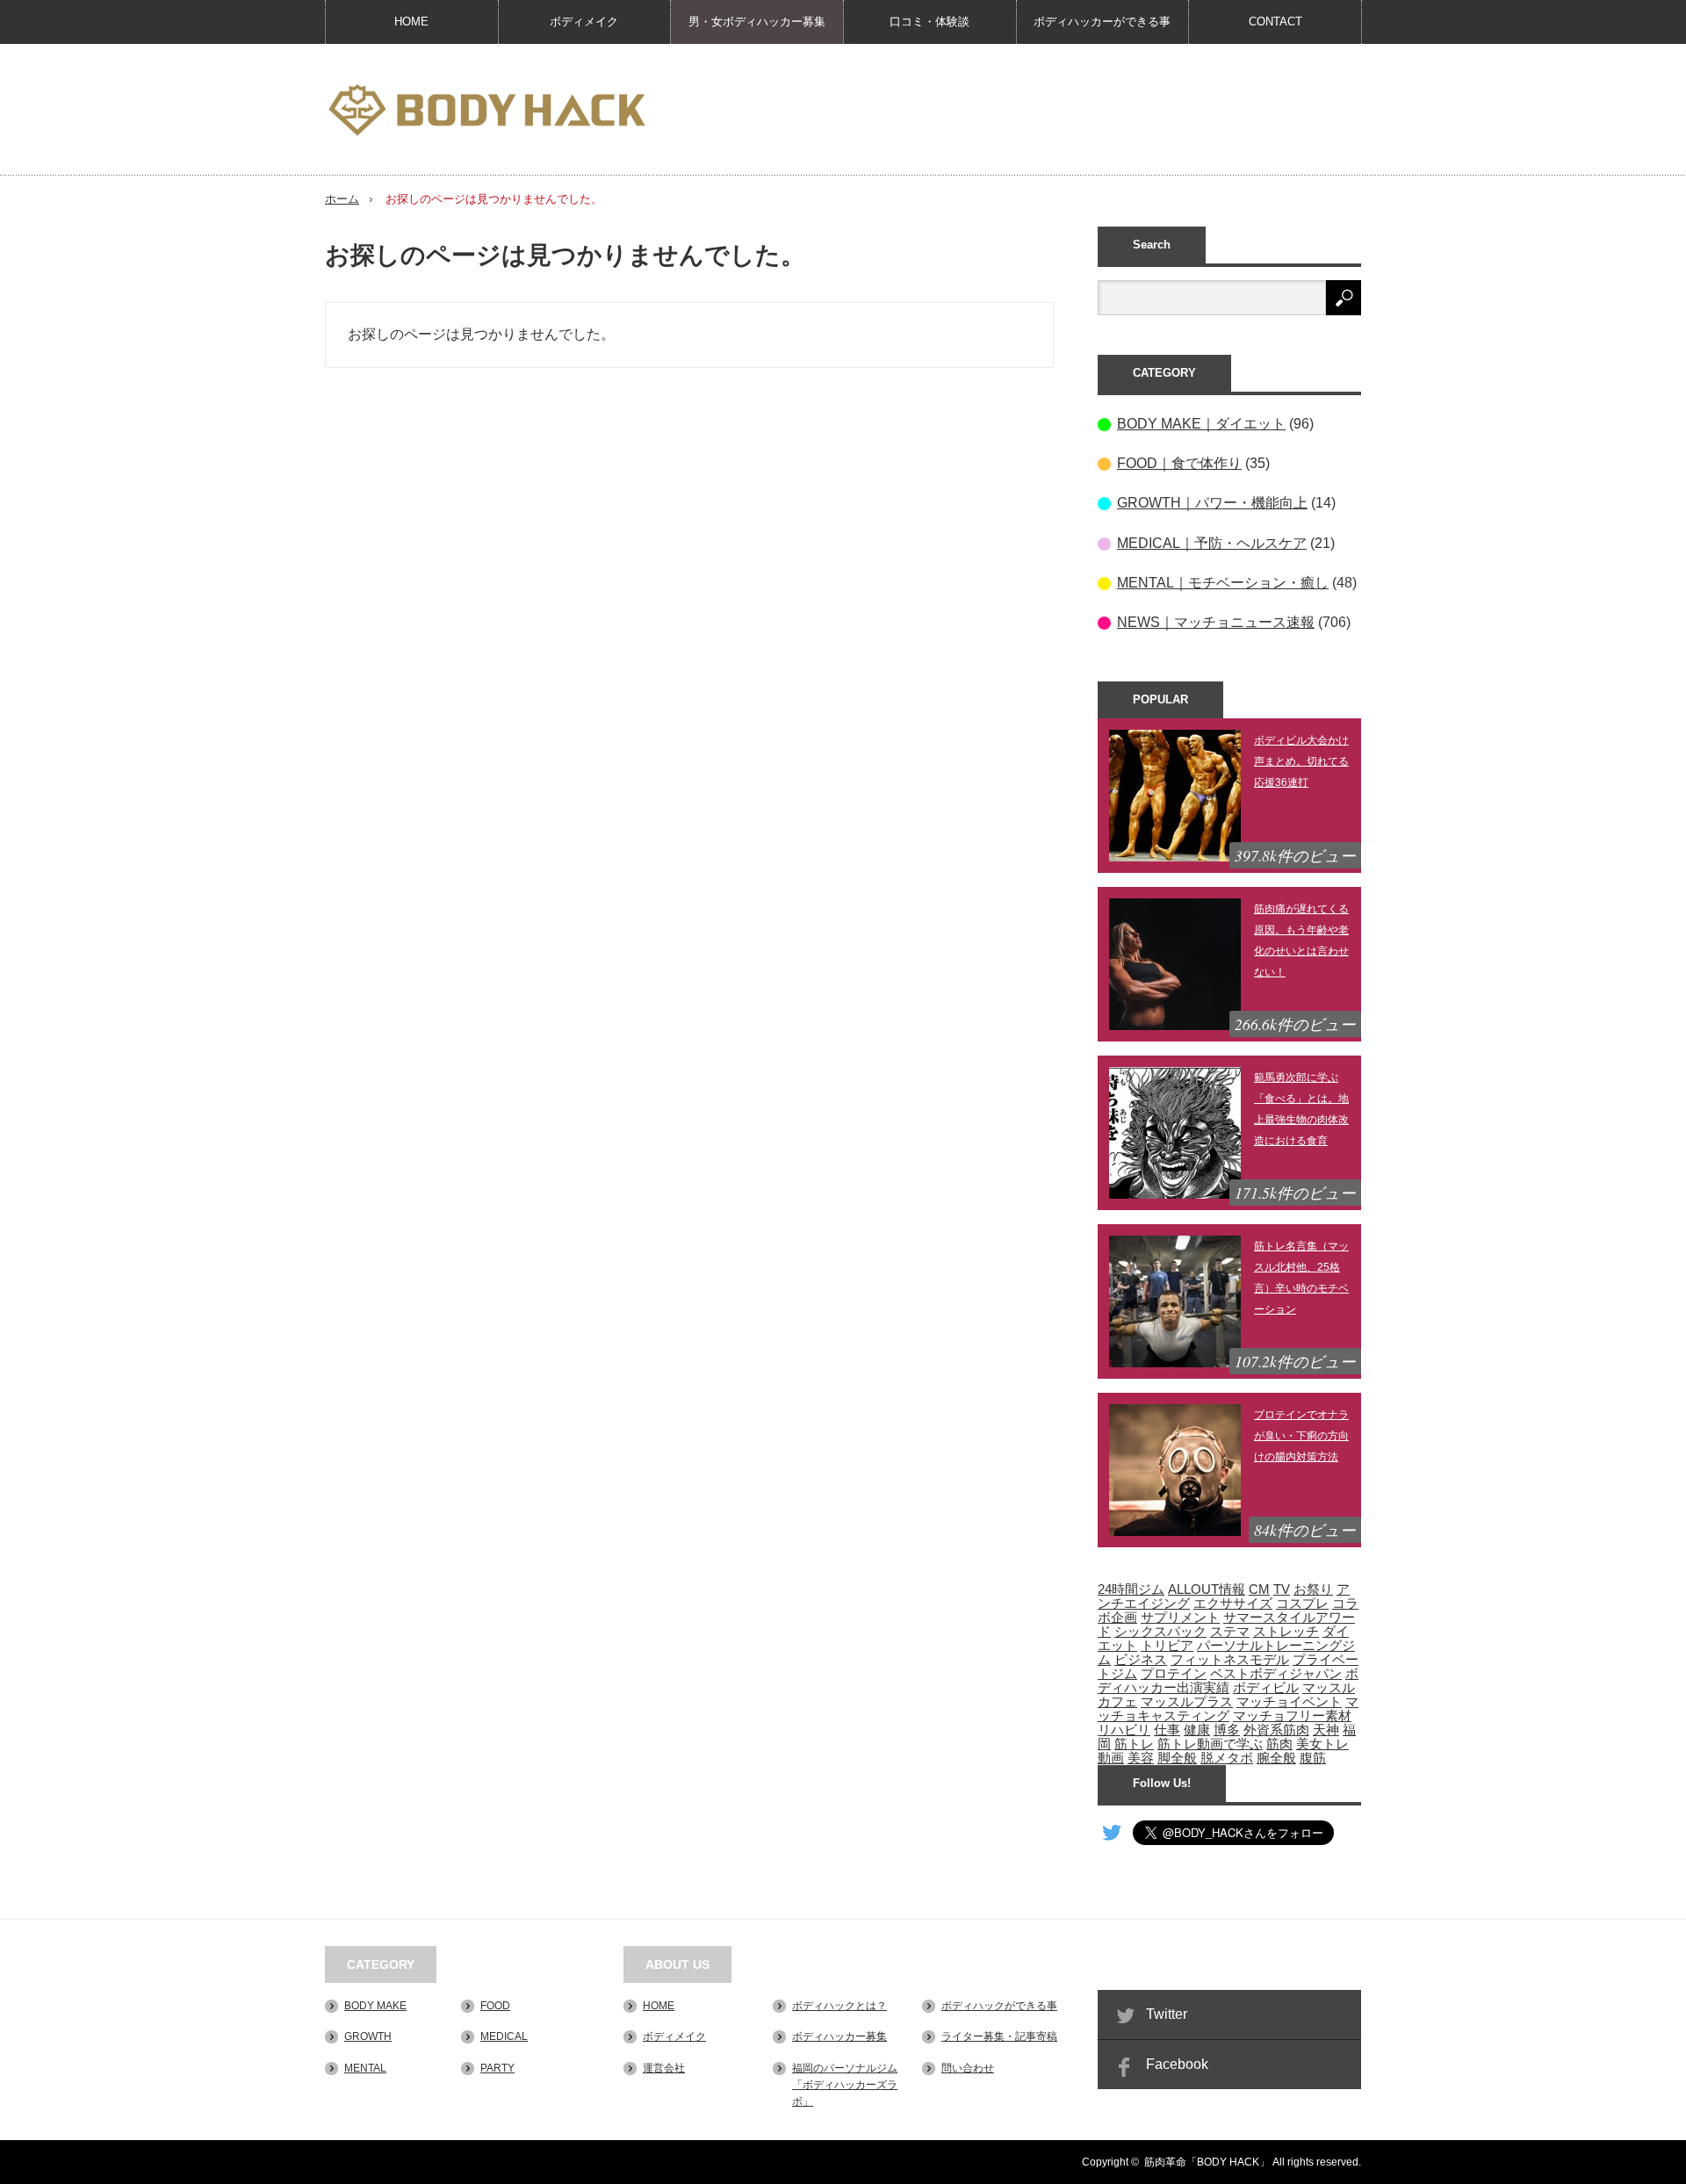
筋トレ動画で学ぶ (1210, 1744)
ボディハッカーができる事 (1102, 22)
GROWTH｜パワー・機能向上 (1212, 503)
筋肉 (1279, 1744)
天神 (1326, 1730)
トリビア (1167, 1646)
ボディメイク (584, 22)
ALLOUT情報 (1207, 1589)
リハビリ (1124, 1730)
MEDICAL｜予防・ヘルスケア (1212, 543)
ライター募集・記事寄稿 (999, 2036)
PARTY (497, 2068)
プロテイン (1174, 1674)
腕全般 (1276, 1758)
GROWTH (368, 2036)
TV (1282, 1589)
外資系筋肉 (1276, 1730)
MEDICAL (504, 2036)
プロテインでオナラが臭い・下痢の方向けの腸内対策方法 (1301, 1436)
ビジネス (1141, 1660)
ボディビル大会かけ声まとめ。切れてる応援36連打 (1301, 761)
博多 (1227, 1730)
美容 (1141, 1758)
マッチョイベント (1289, 1702)
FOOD (495, 2006)
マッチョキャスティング (1228, 1709)
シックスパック (1160, 1632)
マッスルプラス (1187, 1702)
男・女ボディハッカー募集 (757, 22)
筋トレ (1134, 1744)
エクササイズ (1233, 1604)
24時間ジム (1131, 1589)
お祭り (1313, 1589)
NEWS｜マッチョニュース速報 (1216, 622)
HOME (411, 22)
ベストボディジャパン (1276, 1674)
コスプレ (1302, 1604)
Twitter (1167, 2014)
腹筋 (1313, 1758)
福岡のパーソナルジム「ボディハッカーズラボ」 (845, 2085)
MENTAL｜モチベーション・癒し (1223, 583)
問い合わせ (968, 2068)
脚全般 (1177, 1758)
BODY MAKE (375, 2006)
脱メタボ (1227, 1758)
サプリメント (1180, 1618)
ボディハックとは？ (839, 2006)
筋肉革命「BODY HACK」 (1207, 2162)
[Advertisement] (1041, 109)
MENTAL (365, 2068)
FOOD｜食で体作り (1179, 463)
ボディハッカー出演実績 (1228, 1681)
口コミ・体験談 (929, 22)
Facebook (1177, 2064)
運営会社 (664, 2068)
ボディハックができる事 (999, 2006)
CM (1259, 1589)
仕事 (1167, 1730)
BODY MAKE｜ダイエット (1201, 424)
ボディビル (1266, 1688)
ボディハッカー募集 (839, 2036)
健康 (1197, 1730)
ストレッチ (1286, 1632)
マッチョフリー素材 (1292, 1716)
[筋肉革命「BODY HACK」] (486, 111)
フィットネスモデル (1230, 1660)
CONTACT (1275, 22)
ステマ (1230, 1632)
